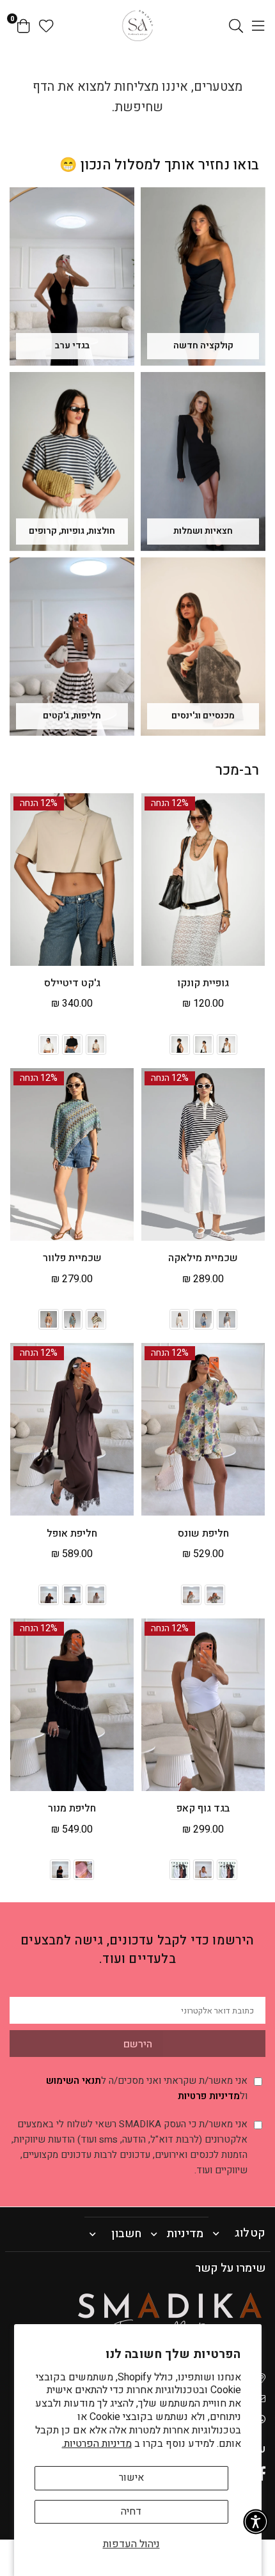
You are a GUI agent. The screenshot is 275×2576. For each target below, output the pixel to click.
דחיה (131, 2511)
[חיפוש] (236, 26)
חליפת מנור (72, 1808)
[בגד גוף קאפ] (203, 1705)
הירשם (138, 2044)
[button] (256, 2522)
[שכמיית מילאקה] (203, 1154)
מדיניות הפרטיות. (97, 2444)
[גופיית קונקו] (203, 880)
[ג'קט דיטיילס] (72, 880)
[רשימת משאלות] (46, 26)
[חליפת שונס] (203, 1429)
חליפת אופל (72, 1533)
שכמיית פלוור (72, 1258)
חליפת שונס (203, 1533)
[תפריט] (258, 26)
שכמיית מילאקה (203, 1258)
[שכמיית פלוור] (72, 1154)
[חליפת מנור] (72, 1705)
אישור (131, 2478)
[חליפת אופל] (72, 1429)
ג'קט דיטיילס (72, 983)
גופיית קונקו (203, 983)
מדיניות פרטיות (209, 2096)
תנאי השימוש (74, 2081)
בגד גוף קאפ (203, 1808)
